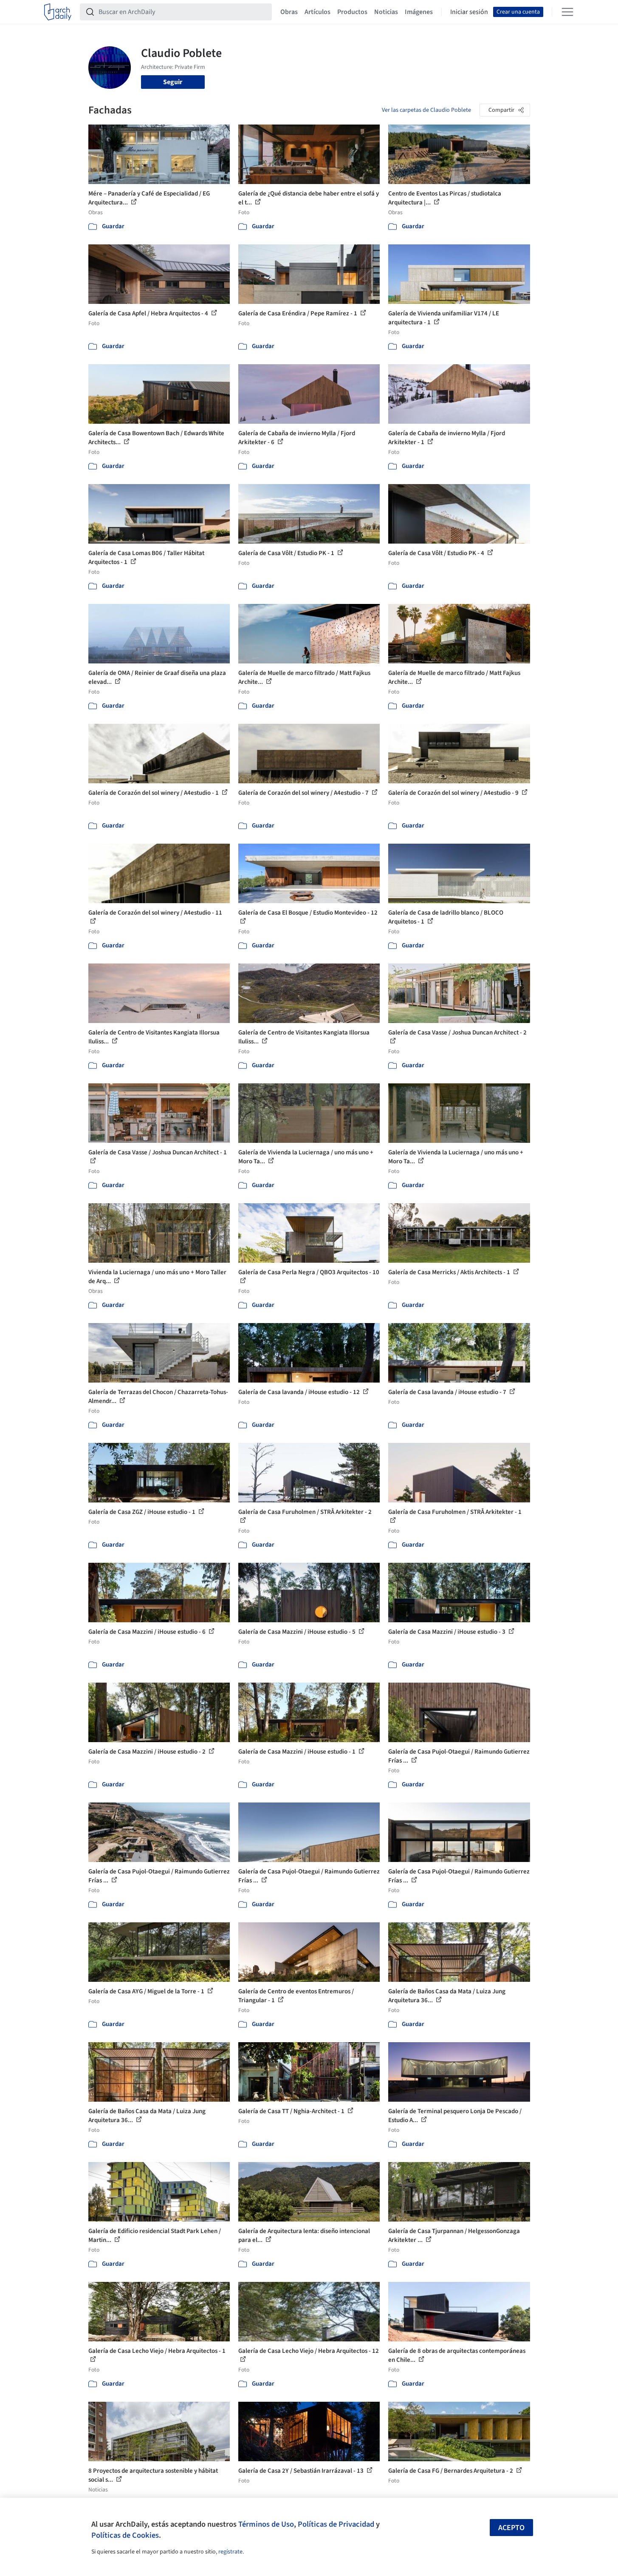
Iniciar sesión (469, 12)
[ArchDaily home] (58, 12)
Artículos (317, 12)
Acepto (511, 2528)
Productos (352, 12)
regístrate (230, 2552)
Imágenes (419, 12)
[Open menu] (567, 12)
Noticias (386, 12)
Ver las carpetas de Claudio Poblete (426, 110)
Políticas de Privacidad (336, 2524)
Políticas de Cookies (125, 2535)
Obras (289, 12)
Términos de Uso (266, 2524)
